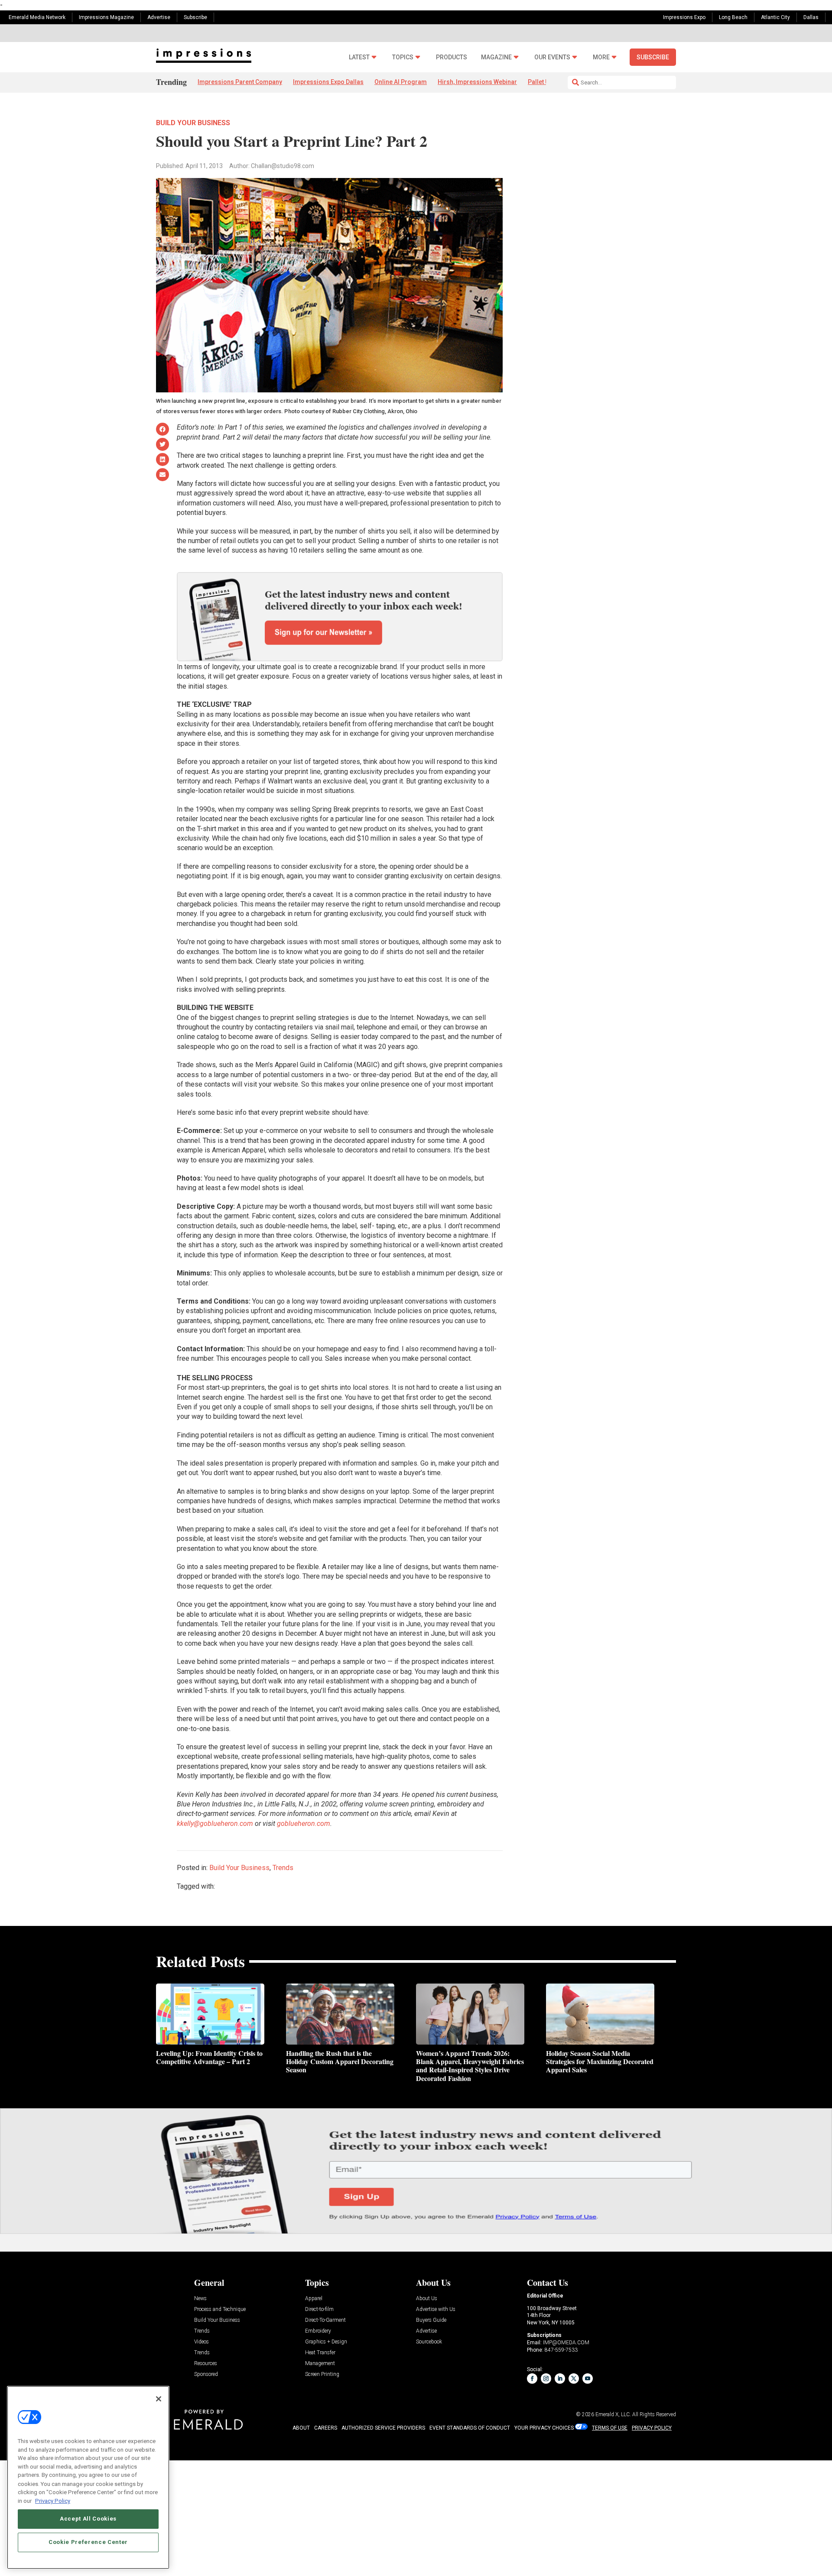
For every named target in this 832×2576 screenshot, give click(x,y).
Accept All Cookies (88, 2519)
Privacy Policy (53, 2500)
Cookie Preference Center (88, 2542)
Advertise (159, 17)
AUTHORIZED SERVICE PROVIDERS (383, 2428)
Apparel (314, 2299)
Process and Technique (220, 2309)
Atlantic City (775, 17)
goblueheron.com (304, 1824)
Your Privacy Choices (544, 2428)
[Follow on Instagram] (546, 2379)
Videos (201, 2342)
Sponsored (206, 2374)
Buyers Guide (431, 2320)
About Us (427, 2299)
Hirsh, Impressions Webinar (477, 82)
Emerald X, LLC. (613, 2414)
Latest (359, 57)
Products (452, 57)
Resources (206, 2364)
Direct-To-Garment (325, 2320)
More (601, 57)
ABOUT (301, 2428)
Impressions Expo (684, 17)
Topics (403, 57)
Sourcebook (429, 2342)
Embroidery (318, 2331)
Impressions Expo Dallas (328, 82)
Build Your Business (193, 123)
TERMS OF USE (610, 2428)
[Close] (159, 2399)
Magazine (496, 57)
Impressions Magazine (106, 17)
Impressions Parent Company (240, 82)
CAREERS (326, 2428)
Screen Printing (322, 2374)
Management (320, 2364)
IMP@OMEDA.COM (566, 2343)
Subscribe (195, 17)
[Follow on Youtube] (588, 2379)
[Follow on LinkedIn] (560, 2379)
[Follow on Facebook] (532, 2379)
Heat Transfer (320, 2353)
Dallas (811, 17)
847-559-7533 (561, 2350)
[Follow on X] (574, 2379)
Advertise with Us (436, 2309)
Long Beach (733, 17)
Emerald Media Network (37, 17)
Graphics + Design (326, 2342)
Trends (283, 1868)
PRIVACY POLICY (652, 2428)
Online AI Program (401, 82)
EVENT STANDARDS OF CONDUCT (470, 2428)
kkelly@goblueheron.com (215, 1824)
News (200, 2299)
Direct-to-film (319, 2309)
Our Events (552, 57)
